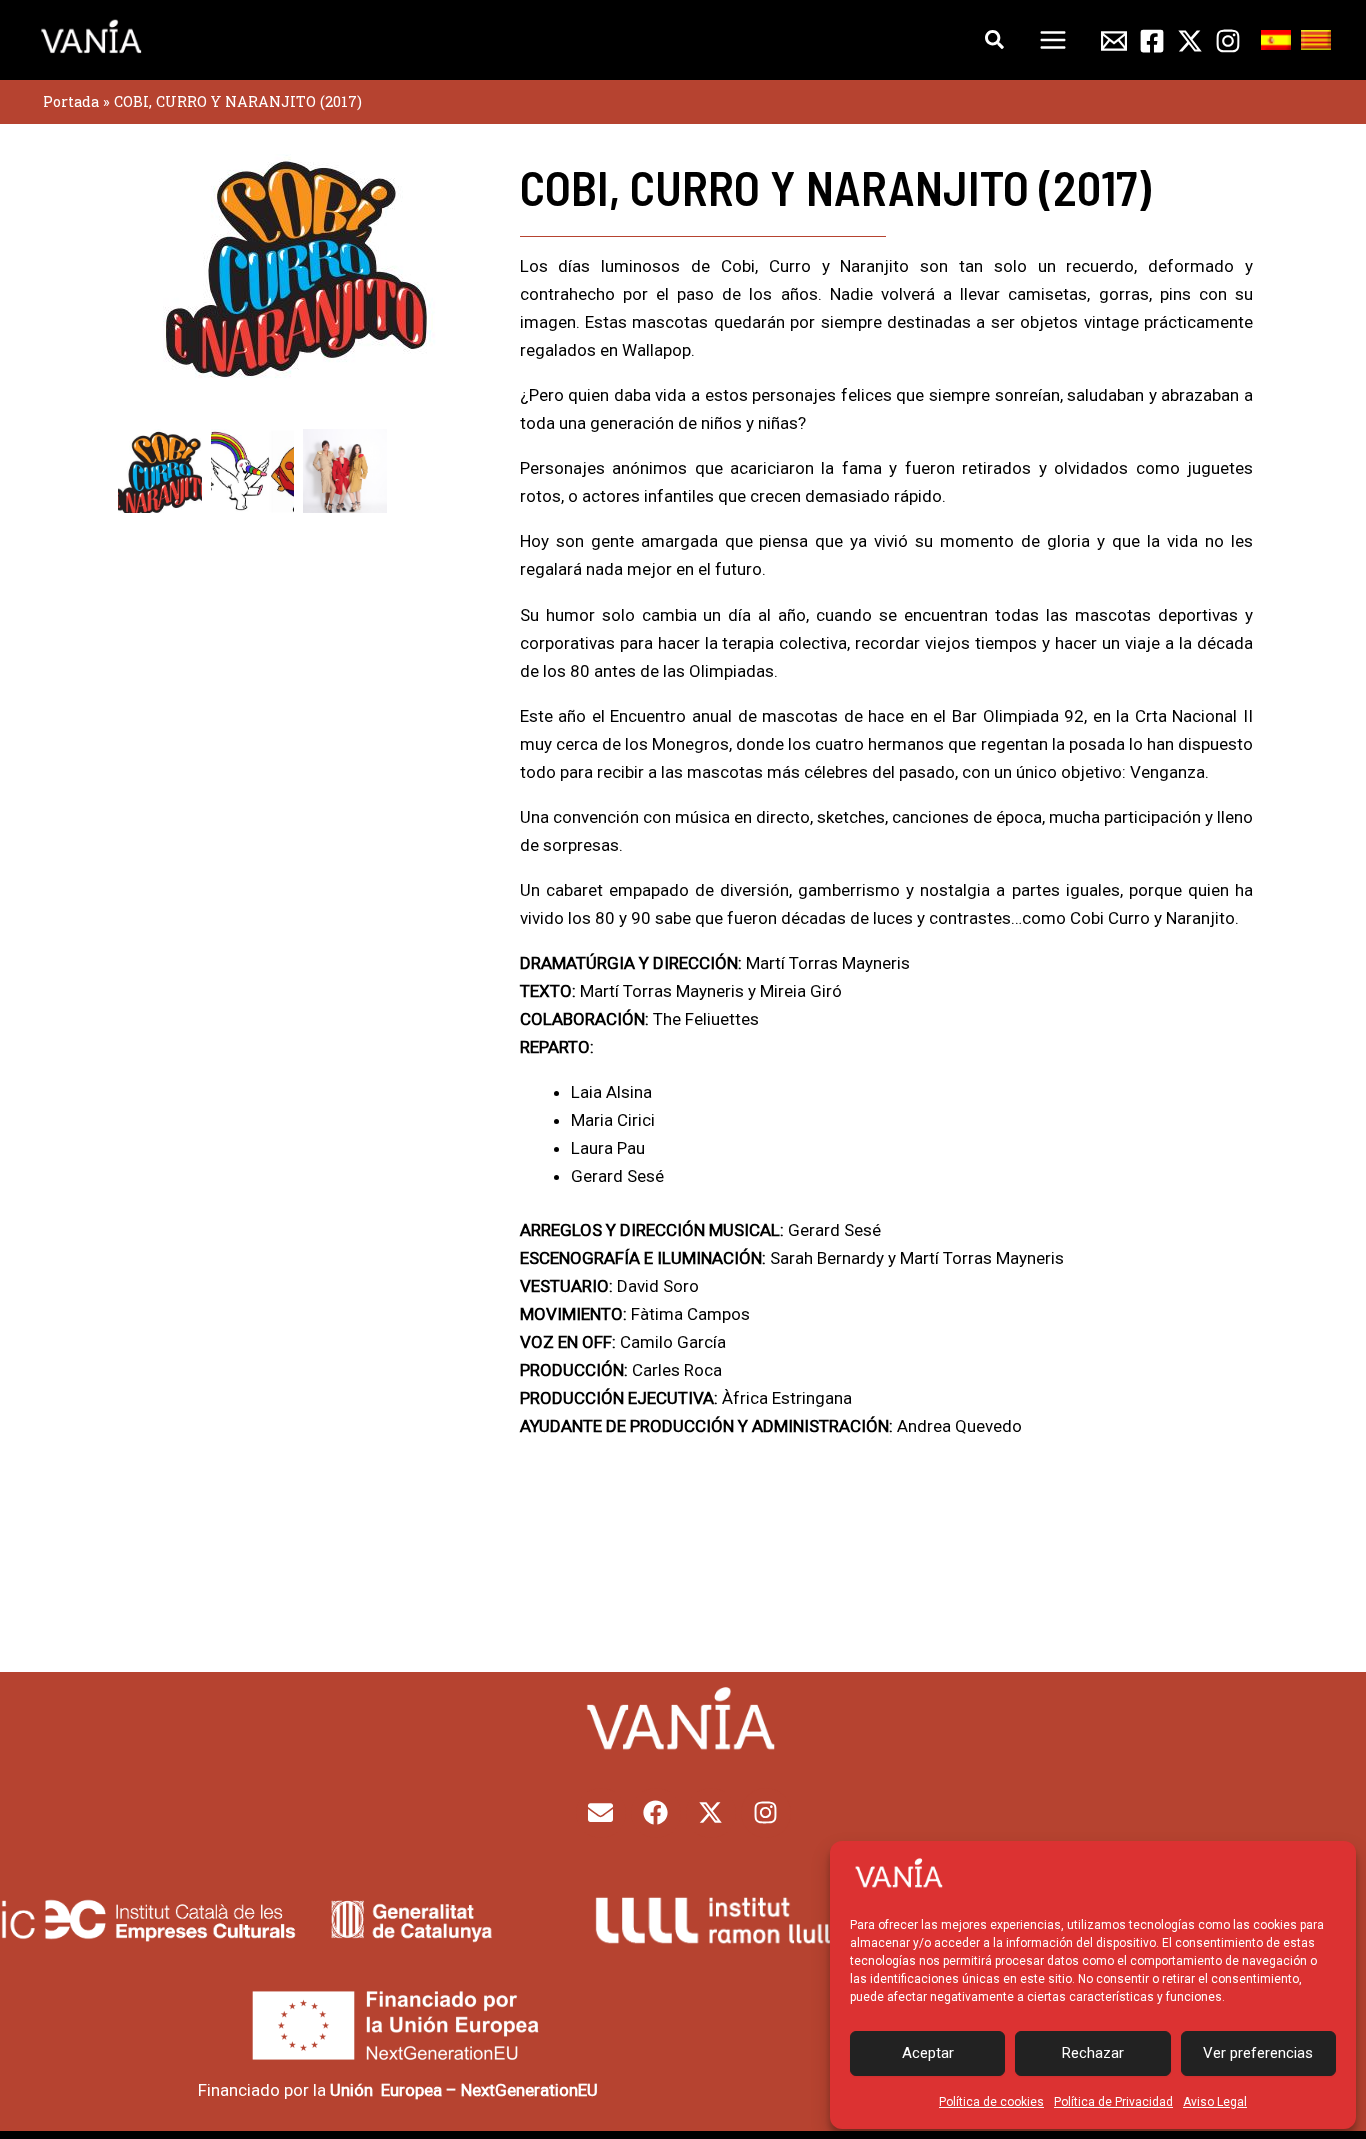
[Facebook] (1152, 41)
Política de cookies (991, 2102)
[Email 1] (1114, 41)
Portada (71, 101)
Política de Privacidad (1113, 2102)
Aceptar (928, 2053)
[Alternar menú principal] (1054, 40)
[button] (995, 40)
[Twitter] (1190, 41)
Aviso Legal (1215, 2102)
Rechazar (1093, 2053)
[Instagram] (1228, 41)
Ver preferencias (1258, 2053)
